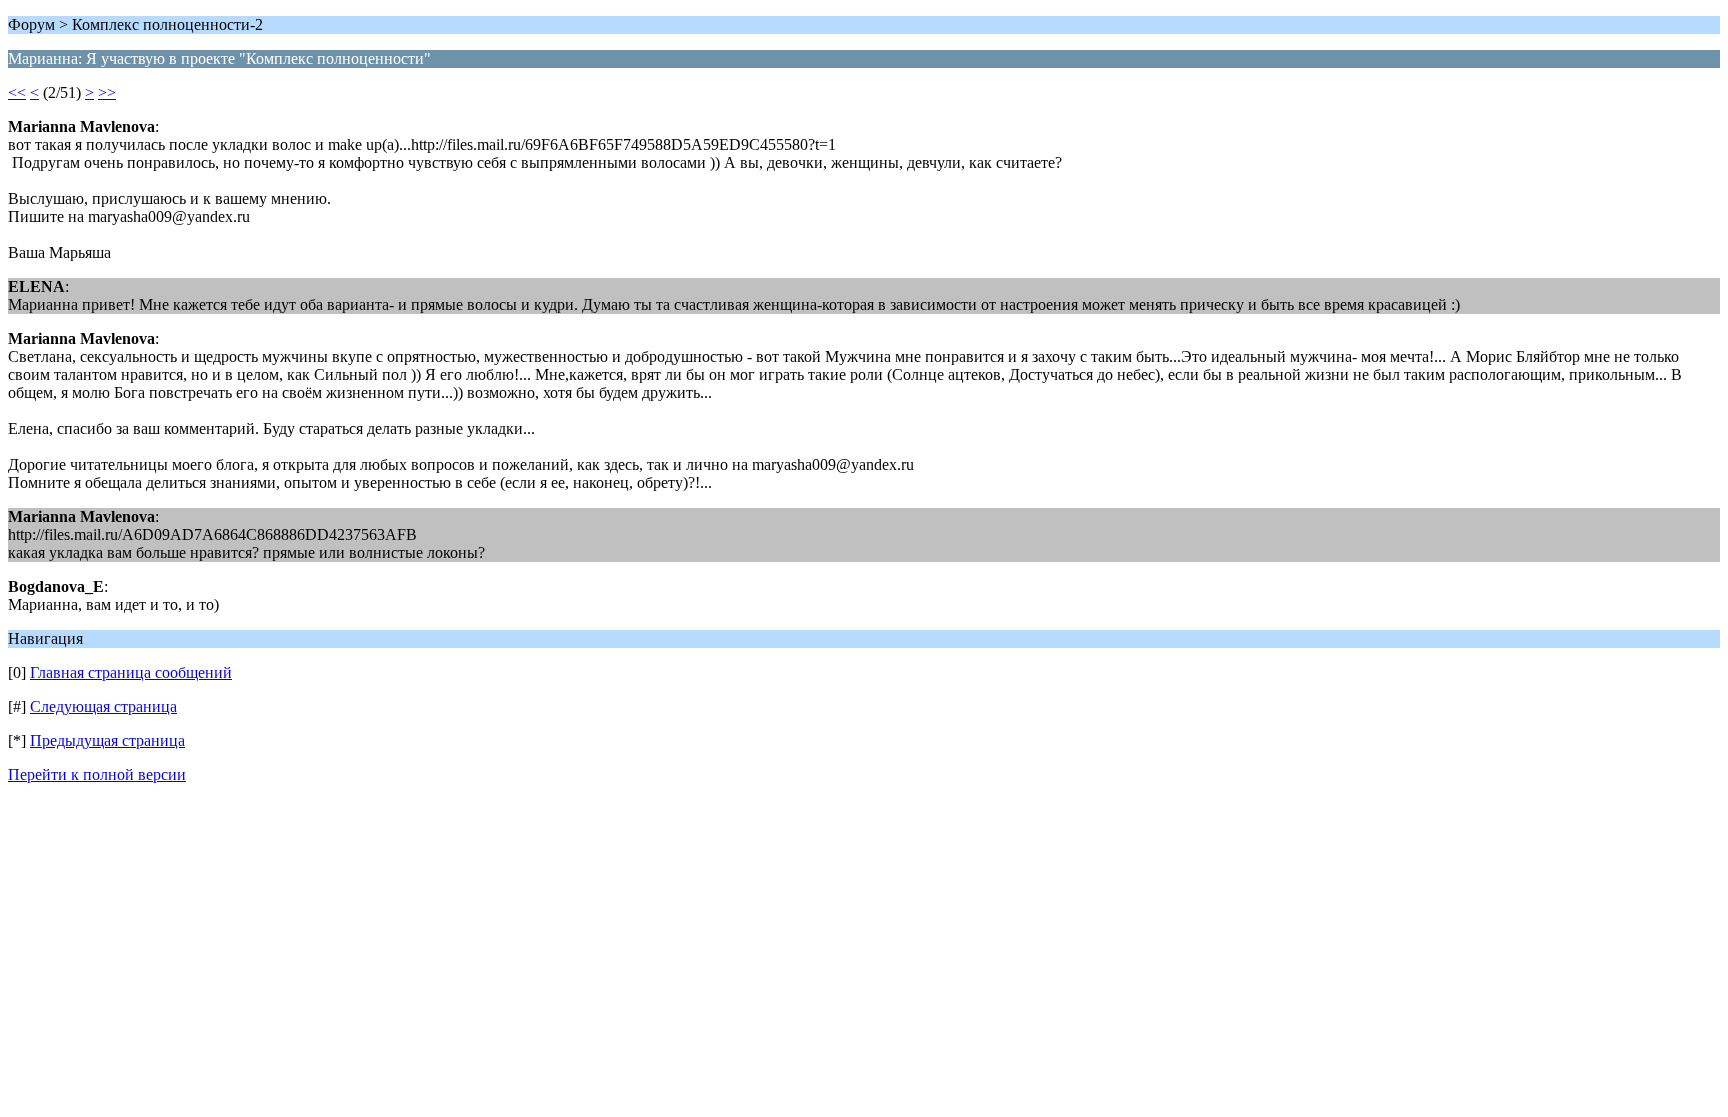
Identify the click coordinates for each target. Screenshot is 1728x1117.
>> (107, 92)
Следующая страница (103, 706)
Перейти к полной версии (97, 774)
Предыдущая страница (107, 740)
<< (17, 92)
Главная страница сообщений (131, 672)
